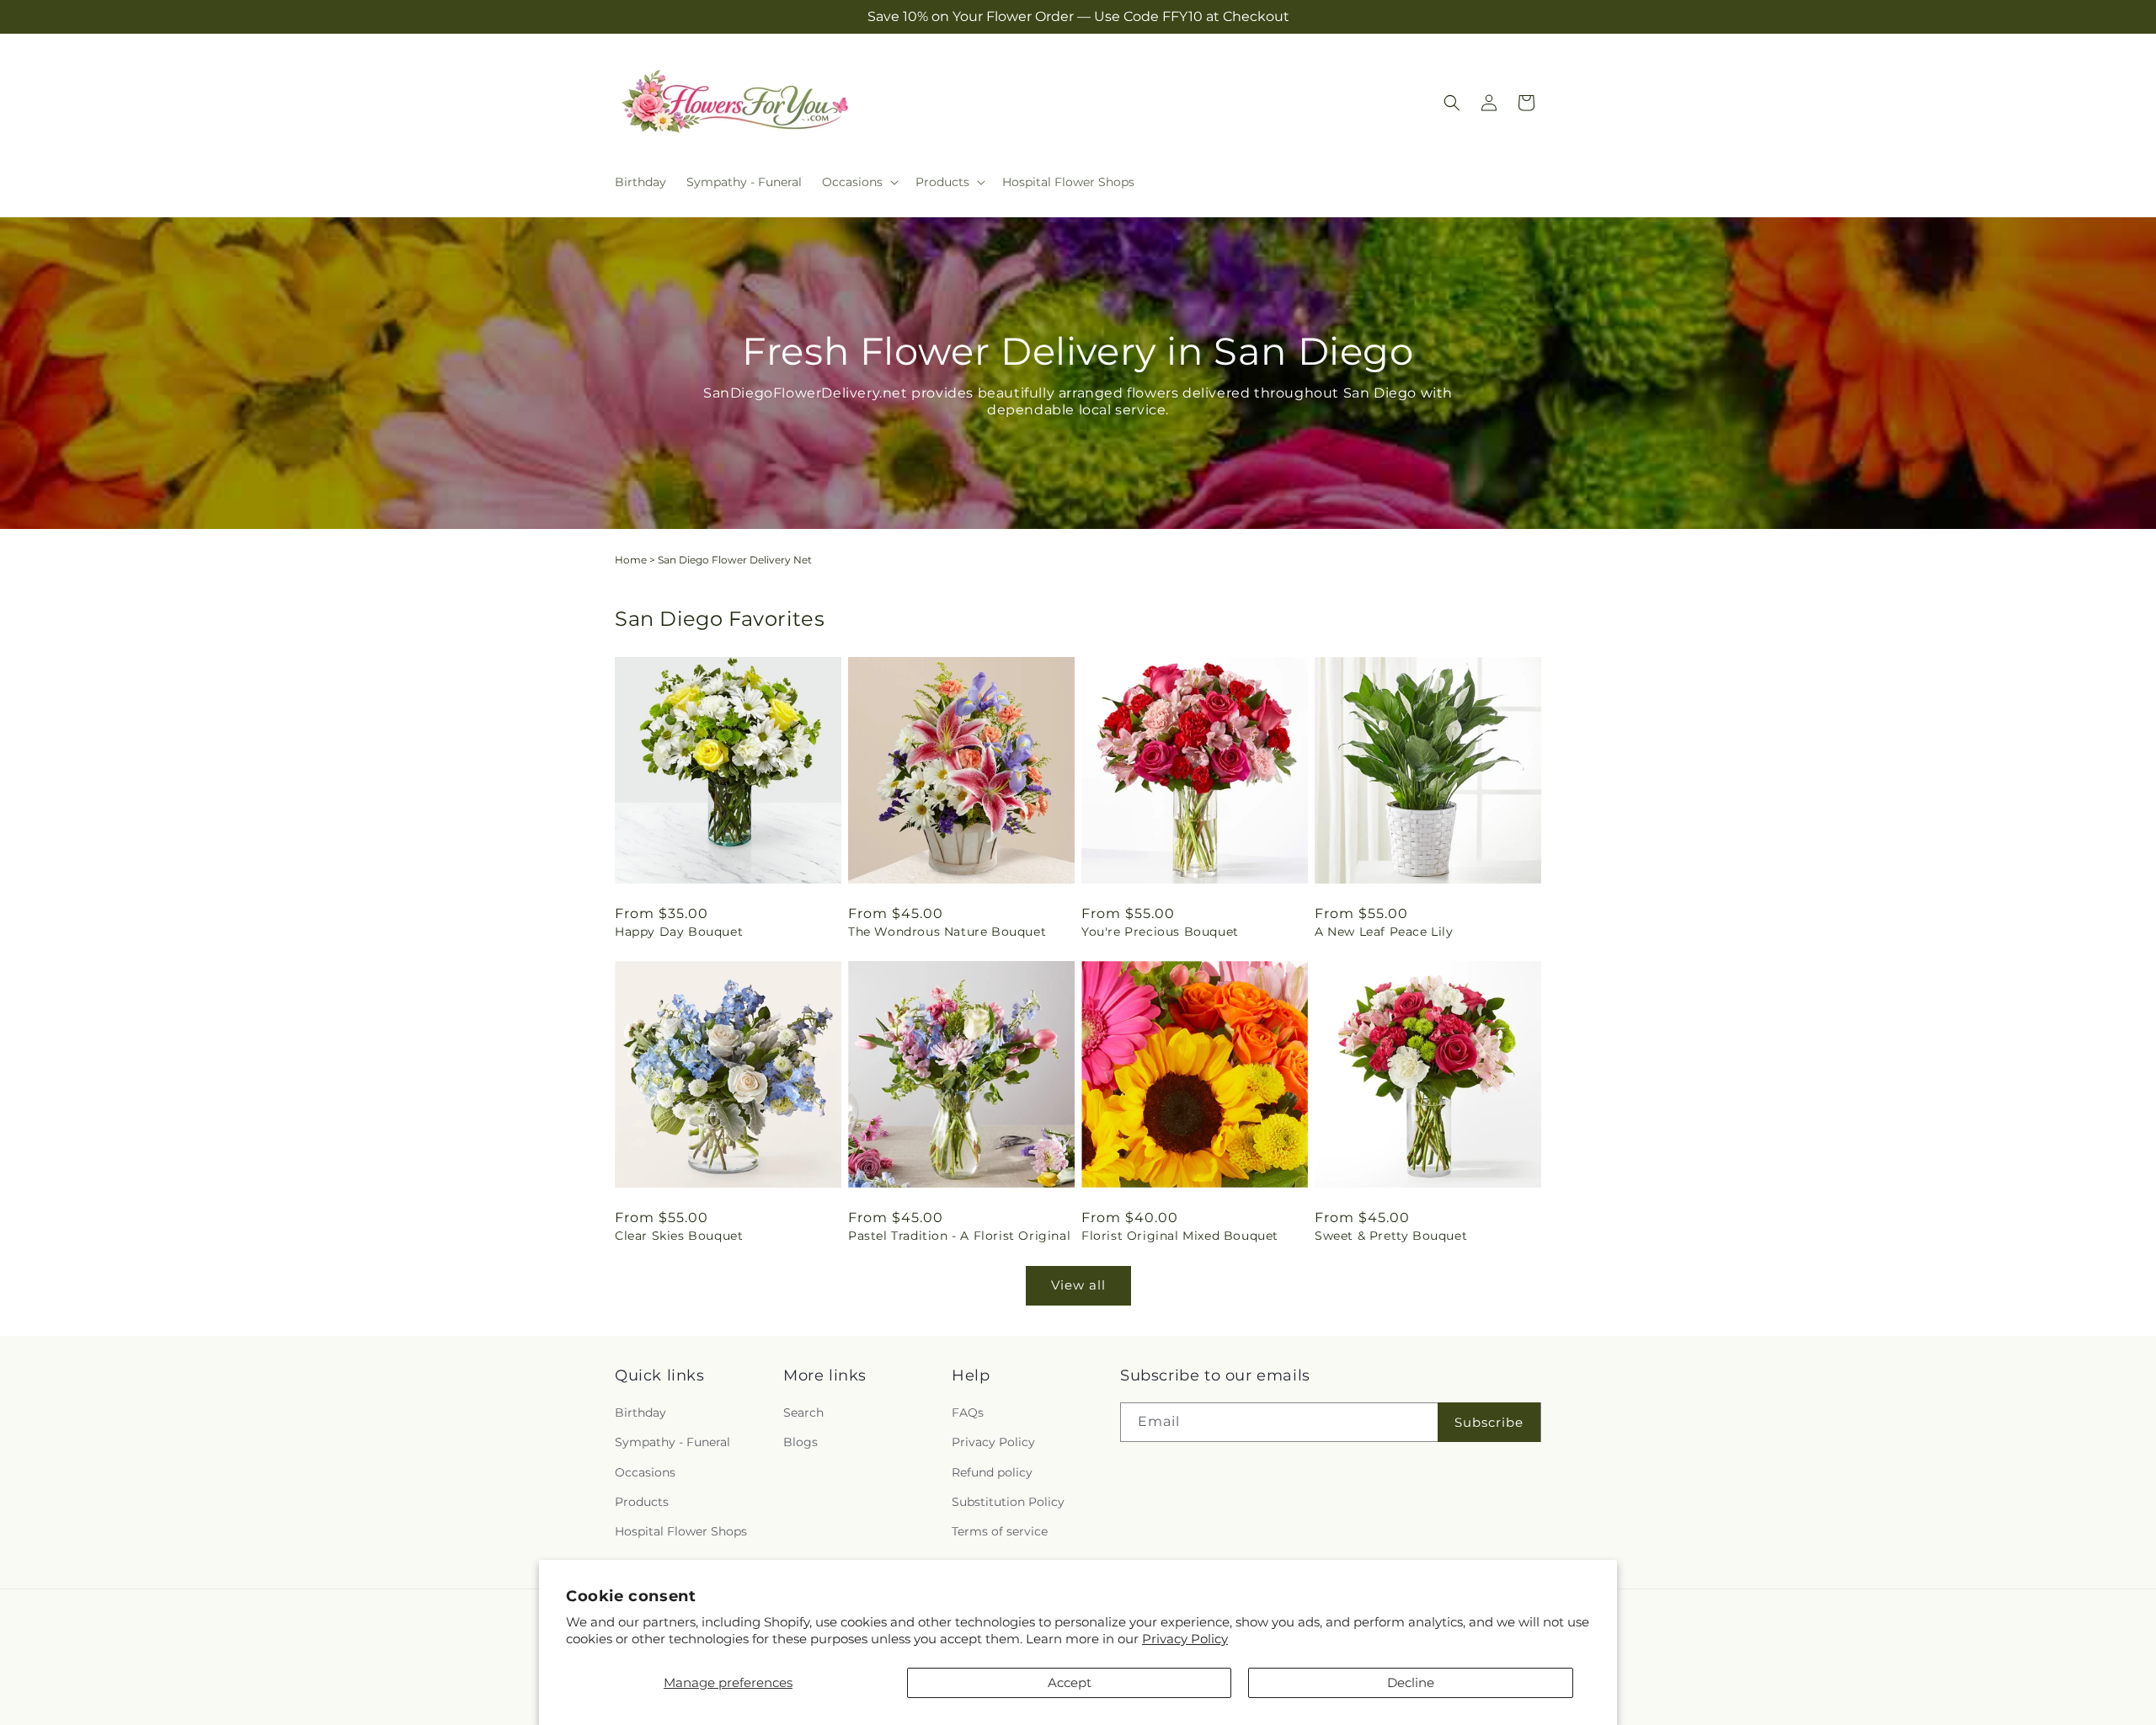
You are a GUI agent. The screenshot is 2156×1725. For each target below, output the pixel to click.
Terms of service (1000, 1531)
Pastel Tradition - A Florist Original (959, 1236)
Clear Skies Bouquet (679, 1236)
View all (1078, 1285)
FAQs (968, 1413)
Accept (1070, 1682)
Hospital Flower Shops (681, 1531)
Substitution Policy (1008, 1502)
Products (642, 1502)
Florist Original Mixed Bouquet (1180, 1236)
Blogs (800, 1442)
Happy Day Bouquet (679, 932)
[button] (859, 182)
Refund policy (992, 1472)
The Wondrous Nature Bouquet (947, 932)
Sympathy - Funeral (672, 1442)
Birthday (640, 1413)
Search (803, 1413)
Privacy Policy (1185, 1639)
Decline (1411, 1682)
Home (631, 560)
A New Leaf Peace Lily (1384, 932)
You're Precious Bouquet (1160, 932)
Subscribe (1489, 1422)
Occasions (645, 1472)
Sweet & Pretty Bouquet (1391, 1236)
